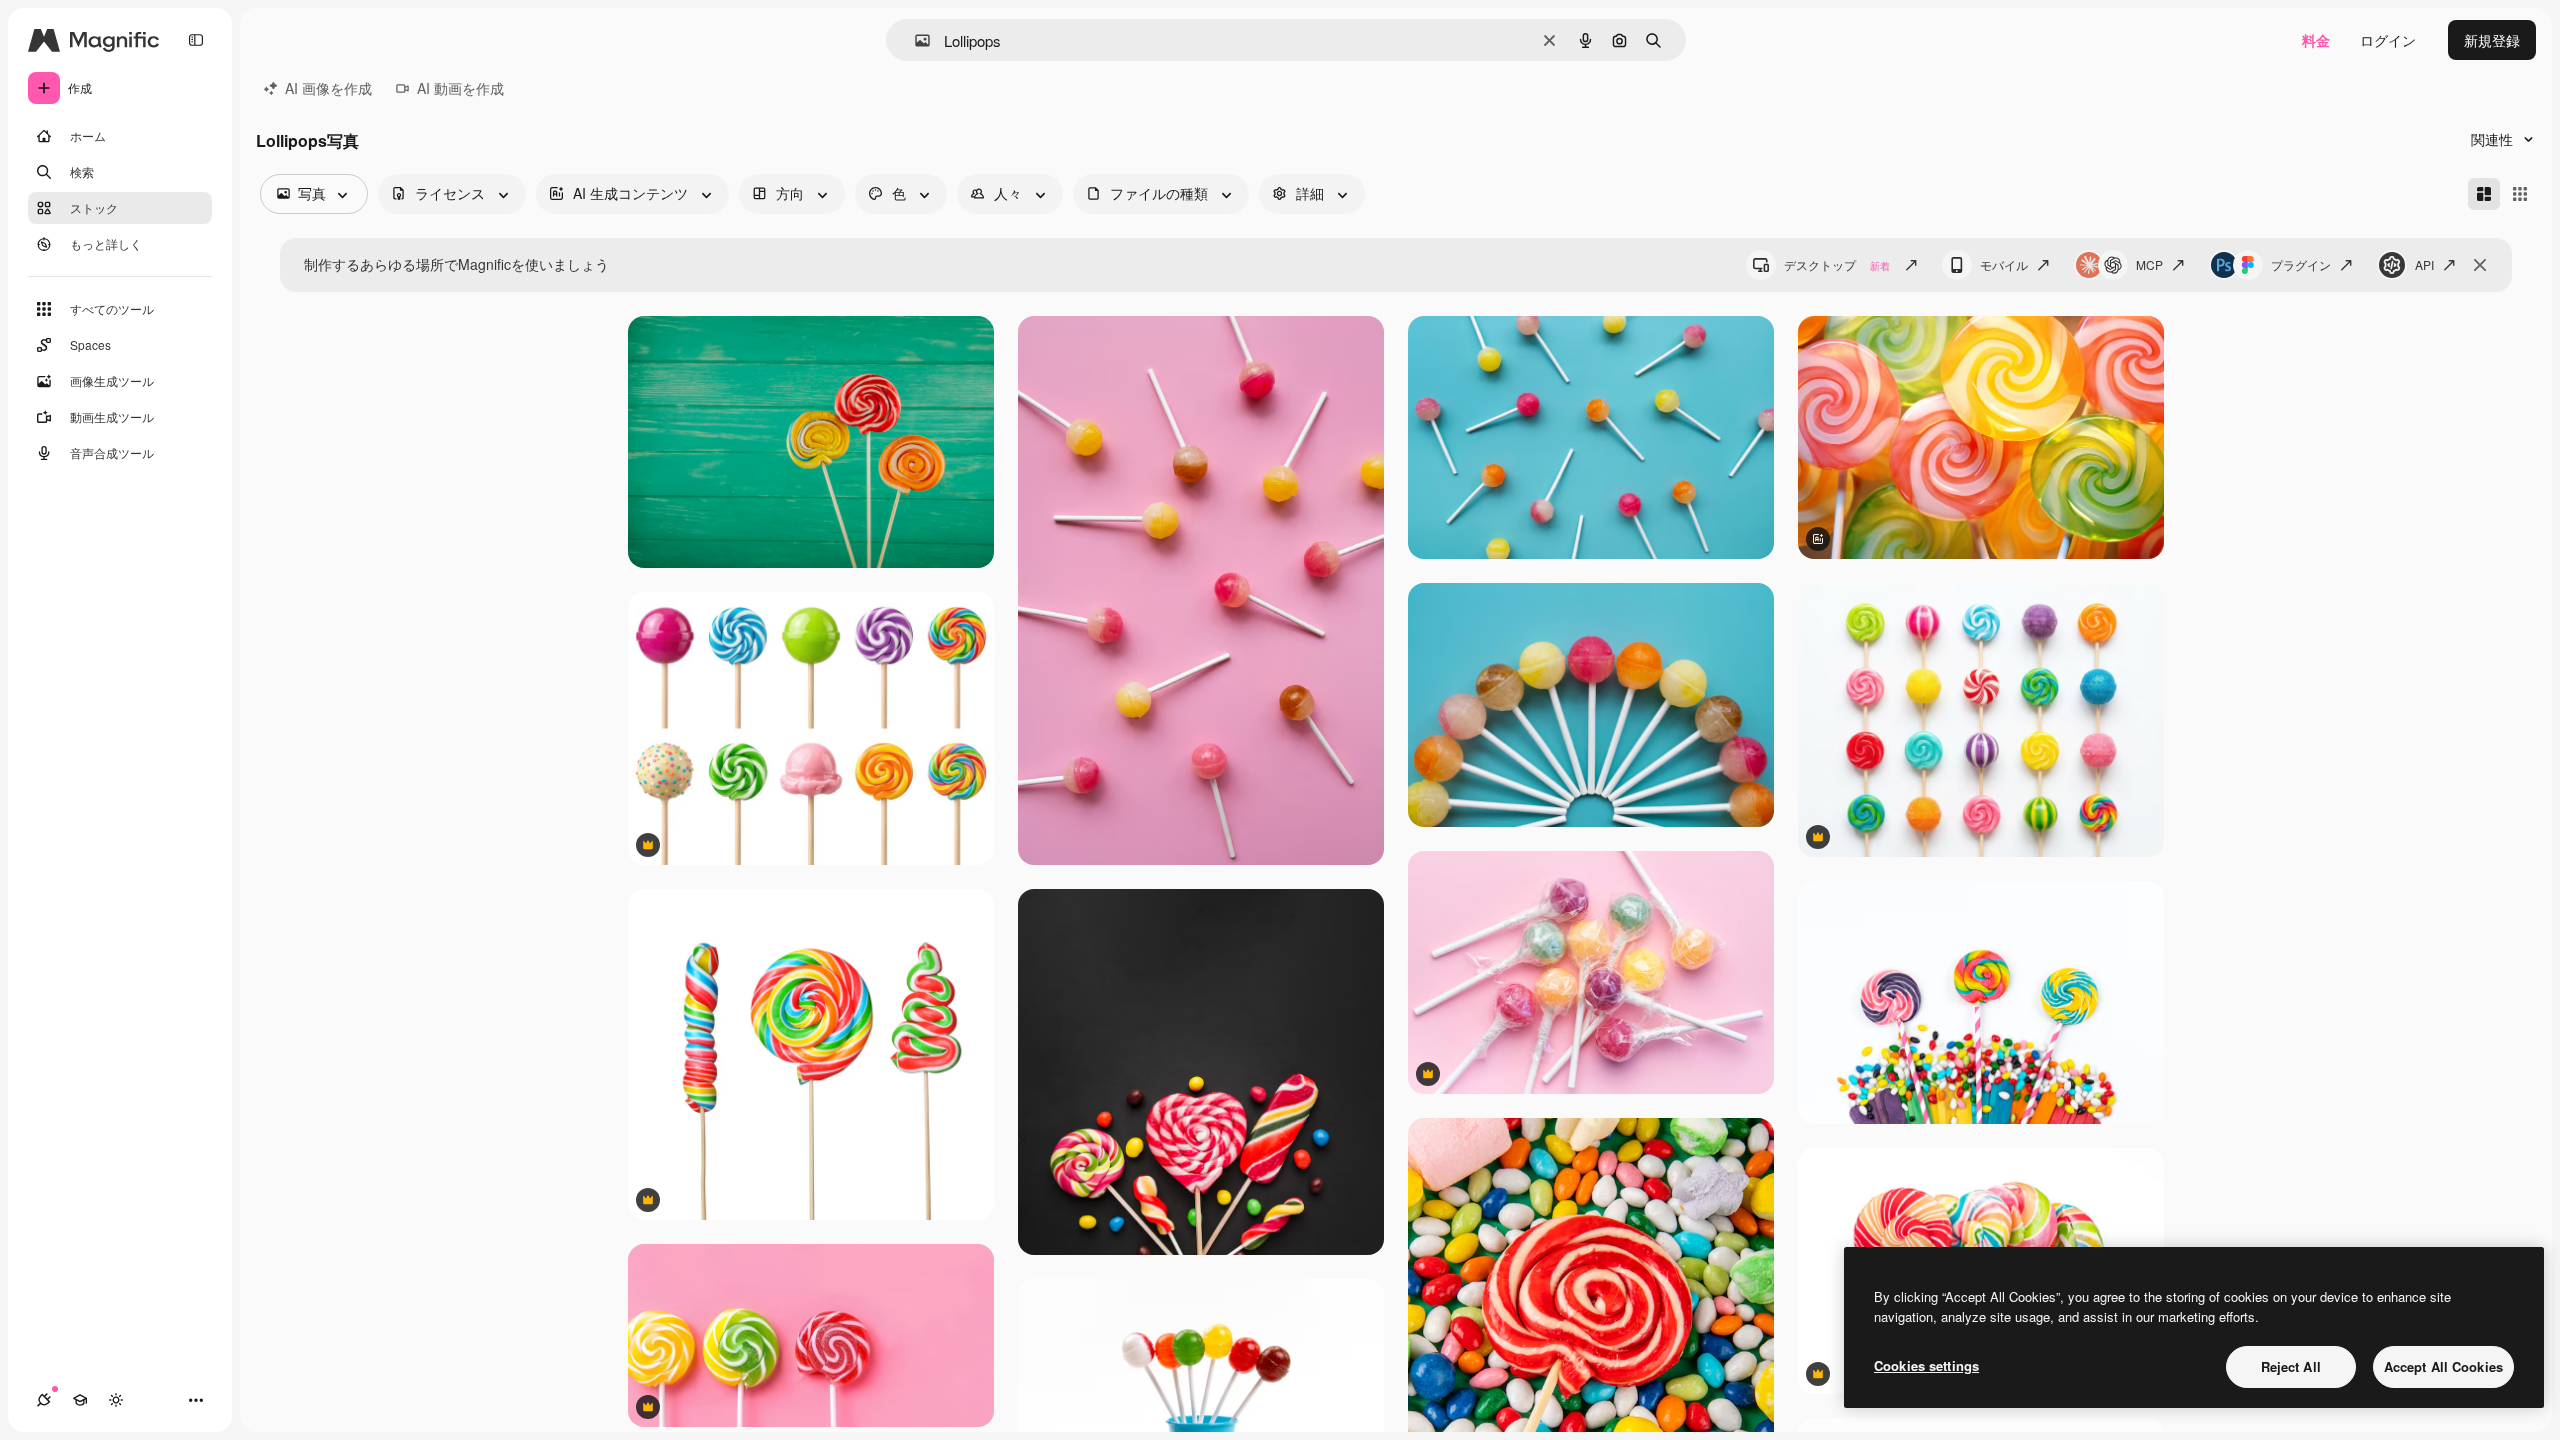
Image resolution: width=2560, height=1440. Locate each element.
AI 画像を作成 (328, 88)
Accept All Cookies (2443, 1366)
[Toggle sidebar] (196, 40)
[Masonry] (2484, 194)
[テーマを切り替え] (116, 1400)
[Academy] (80, 1400)
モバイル (2004, 264)
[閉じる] (2480, 265)
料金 (2316, 40)
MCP (2149, 264)
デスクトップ (1837, 264)
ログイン (2388, 40)
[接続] (44, 1400)
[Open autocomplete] (914, 40)
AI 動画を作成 (460, 88)
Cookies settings (1926, 1365)
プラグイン (2301, 264)
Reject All (2291, 1366)
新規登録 (2492, 40)
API (2424, 264)
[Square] (2520, 194)
